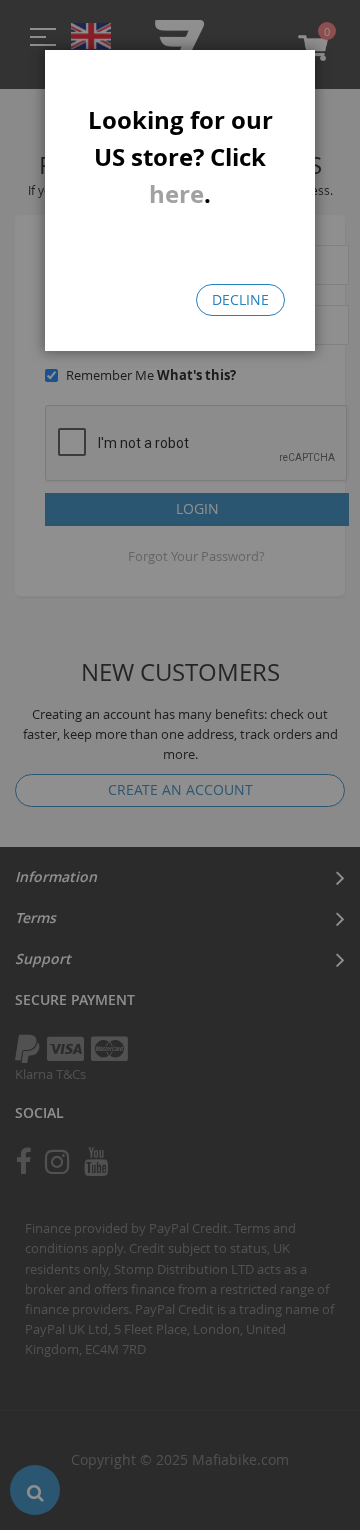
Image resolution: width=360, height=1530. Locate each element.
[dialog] (180, 765)
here (176, 194)
